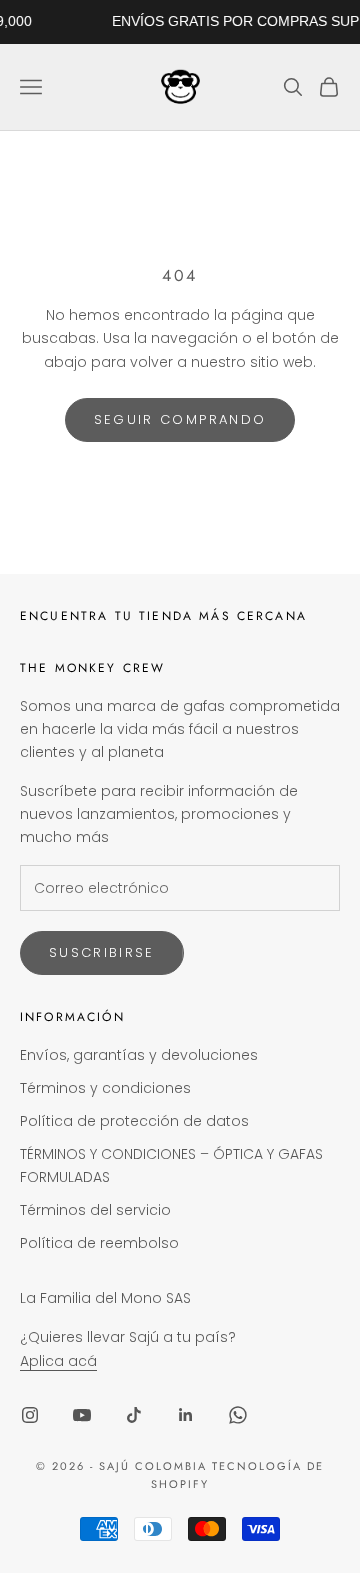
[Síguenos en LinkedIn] (186, 1415)
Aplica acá (58, 1361)
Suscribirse (102, 952)
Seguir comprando (180, 419)
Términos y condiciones (105, 1088)
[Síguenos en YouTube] (82, 1415)
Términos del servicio (95, 1210)
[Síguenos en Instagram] (30, 1415)
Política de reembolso (99, 1243)
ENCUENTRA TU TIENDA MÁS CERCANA (163, 616)
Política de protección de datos (134, 1121)
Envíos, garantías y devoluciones (139, 1055)
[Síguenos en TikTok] (134, 1415)
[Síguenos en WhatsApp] (238, 1415)
